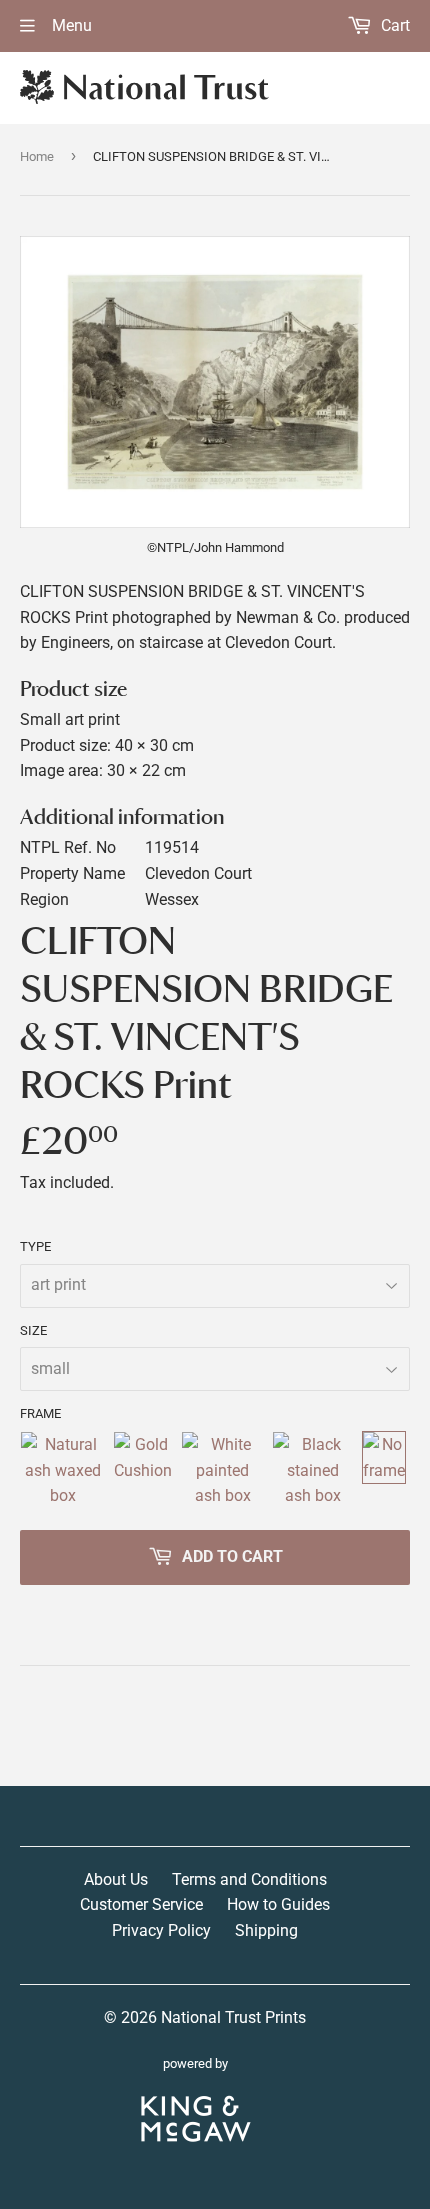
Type (35, 1246)
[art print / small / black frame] (313, 1470)
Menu (70, 25)
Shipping (266, 1930)
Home (37, 156)
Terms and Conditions (249, 1879)
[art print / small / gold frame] (143, 1470)
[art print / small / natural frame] (62, 1470)
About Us (116, 1879)
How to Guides (278, 1904)
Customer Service (141, 1904)
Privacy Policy (161, 1930)
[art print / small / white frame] (222, 1470)
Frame (40, 1413)
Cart (393, 25)
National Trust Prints (233, 2017)
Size (33, 1330)
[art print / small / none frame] (384, 1470)
